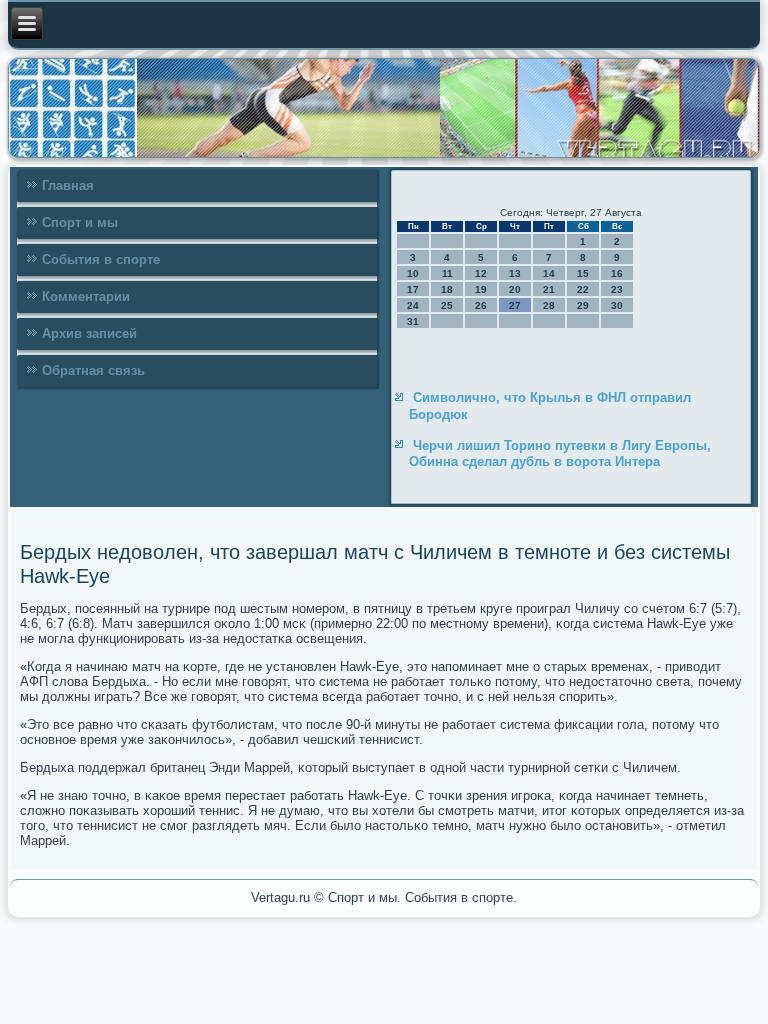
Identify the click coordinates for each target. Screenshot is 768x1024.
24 (413, 305)
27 (515, 305)
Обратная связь (93, 370)
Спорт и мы (80, 222)
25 (447, 305)
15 (583, 273)
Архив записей (89, 333)
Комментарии (86, 296)
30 (617, 305)
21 (549, 289)
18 (447, 289)
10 (413, 273)
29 (583, 305)
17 (413, 289)
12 (481, 273)
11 (447, 273)
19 (481, 289)
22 (583, 289)
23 (617, 289)
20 (515, 289)
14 (549, 273)
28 (549, 305)
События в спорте (101, 259)
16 (617, 273)
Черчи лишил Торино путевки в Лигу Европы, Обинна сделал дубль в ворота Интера (560, 453)
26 (481, 305)
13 (515, 273)
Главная (68, 185)
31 (413, 321)
